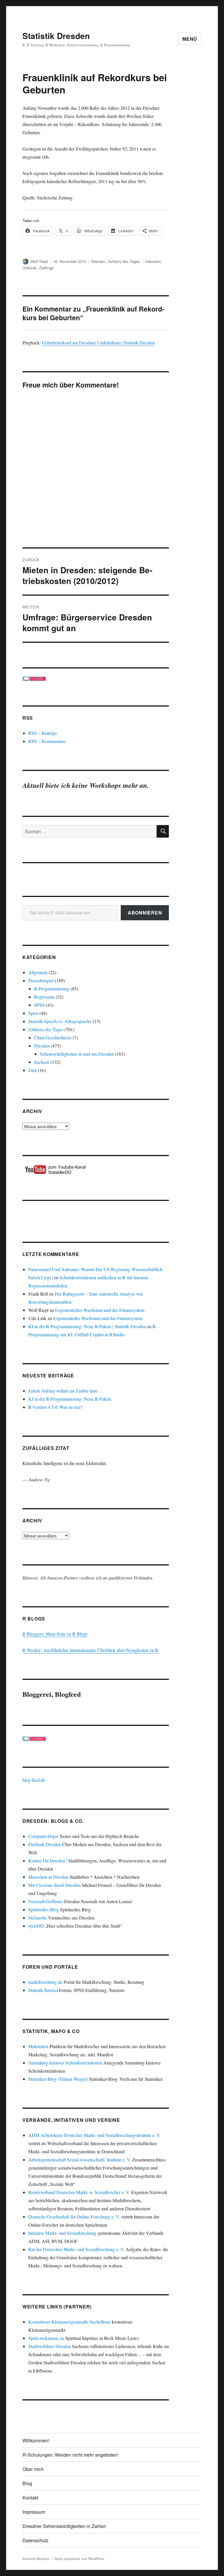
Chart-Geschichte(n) (53, 1037)
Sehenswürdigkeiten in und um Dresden (77, 1054)
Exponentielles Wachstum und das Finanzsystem (100, 1310)
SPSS (39, 1005)
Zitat (33, 1070)
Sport (33, 1013)
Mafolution (38, 2046)
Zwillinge (46, 268)
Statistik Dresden (56, 36)
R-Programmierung (52, 989)
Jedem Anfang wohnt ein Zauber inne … (66, 1391)
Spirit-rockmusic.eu (46, 2338)
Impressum (34, 2512)
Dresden (98, 261)
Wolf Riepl (39, 261)
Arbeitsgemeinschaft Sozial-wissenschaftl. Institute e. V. (80, 2160)
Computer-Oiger (43, 1836)
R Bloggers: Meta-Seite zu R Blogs (55, 1634)
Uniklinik (30, 268)
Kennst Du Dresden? (48, 1861)
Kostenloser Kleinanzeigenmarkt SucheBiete (69, 2322)
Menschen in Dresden (48, 1877)
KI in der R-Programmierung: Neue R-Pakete (70, 1399)
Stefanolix (38, 1918)
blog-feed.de (34, 1780)
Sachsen (42, 1062)
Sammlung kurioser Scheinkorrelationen (65, 2063)
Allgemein (38, 972)
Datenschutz (35, 2540)
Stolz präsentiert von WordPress (79, 2559)
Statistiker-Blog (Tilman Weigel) (58, 2079)
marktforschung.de (45, 1982)
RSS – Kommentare (47, 741)
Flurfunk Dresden (45, 1844)
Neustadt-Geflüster (46, 1901)
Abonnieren (145, 913)
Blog (27, 2483)
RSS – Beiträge (43, 733)
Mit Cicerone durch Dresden (55, 1885)
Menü (190, 39)
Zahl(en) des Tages (124, 261)
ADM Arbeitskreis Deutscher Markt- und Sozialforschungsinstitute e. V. (94, 2135)
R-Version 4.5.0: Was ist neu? (55, 1407)
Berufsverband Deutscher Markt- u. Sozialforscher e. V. (79, 2192)
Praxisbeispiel (41, 980)
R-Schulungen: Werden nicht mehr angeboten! (70, 2455)
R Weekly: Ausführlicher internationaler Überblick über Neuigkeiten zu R (90, 1650)
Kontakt (30, 2498)
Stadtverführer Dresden (50, 2346)
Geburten (153, 261)
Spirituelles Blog (44, 1909)
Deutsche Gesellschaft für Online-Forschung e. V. (74, 2217)
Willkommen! (36, 2440)
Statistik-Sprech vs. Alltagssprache (60, 1021)
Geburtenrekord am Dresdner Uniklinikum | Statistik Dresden (98, 343)
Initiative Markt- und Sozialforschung (62, 2233)
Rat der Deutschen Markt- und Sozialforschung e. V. (76, 2249)
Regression (44, 997)
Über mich (33, 2469)
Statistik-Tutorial (43, 1990)
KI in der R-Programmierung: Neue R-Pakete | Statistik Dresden (87, 1326)
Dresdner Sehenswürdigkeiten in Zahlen (64, 2526)
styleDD (36, 1926)
